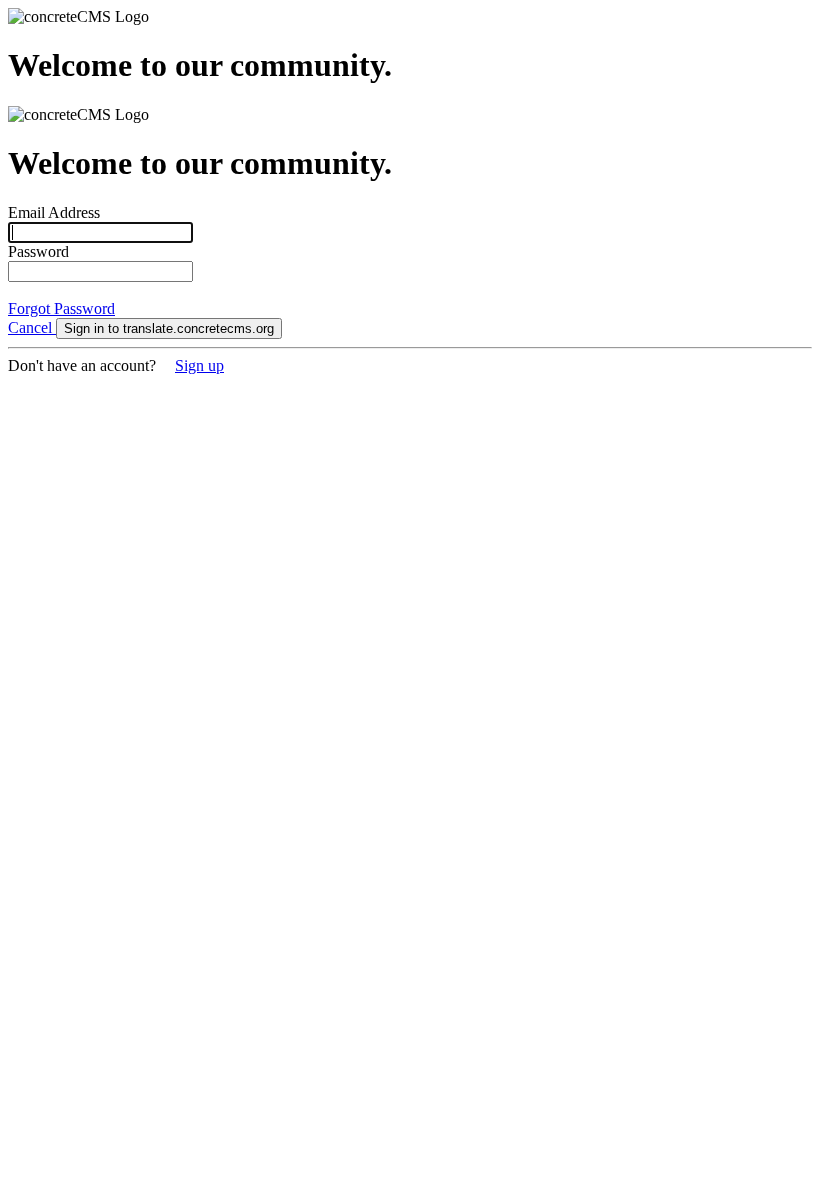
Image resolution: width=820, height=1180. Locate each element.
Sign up (199, 365)
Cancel (32, 327)
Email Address (54, 212)
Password (38, 251)
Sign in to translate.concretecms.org (169, 328)
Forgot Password (61, 308)
